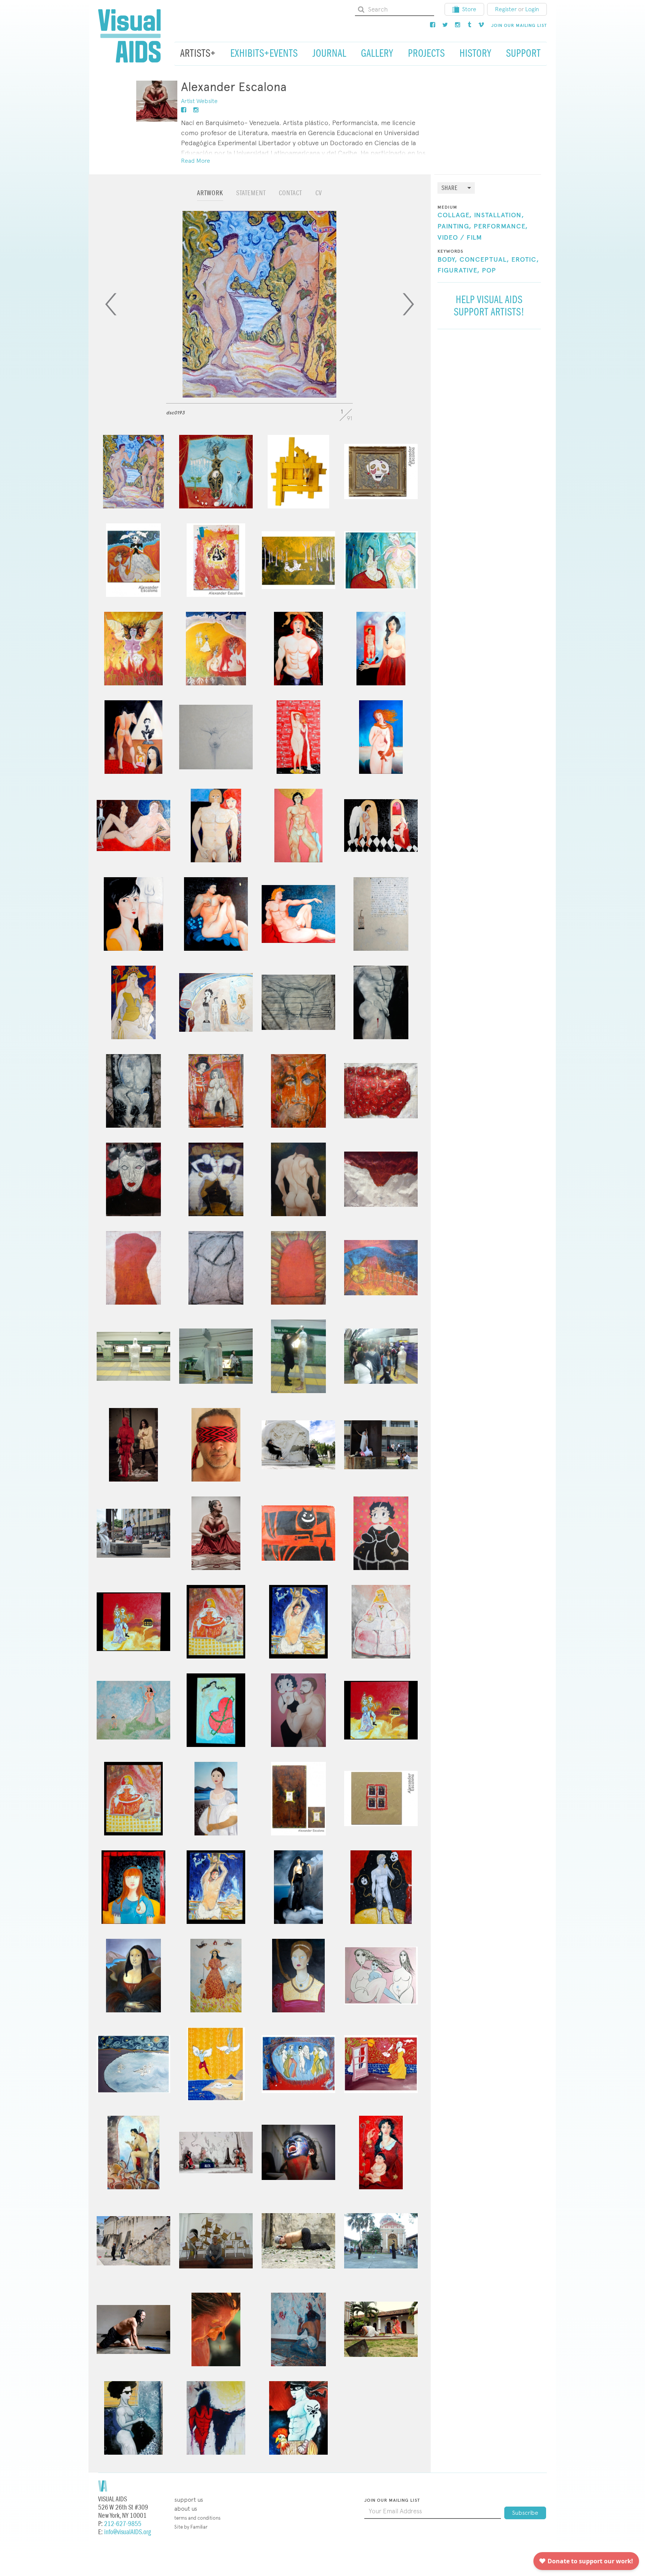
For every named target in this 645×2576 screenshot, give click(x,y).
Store (469, 9)
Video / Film (460, 238)
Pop (489, 271)
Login (532, 9)
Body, (447, 260)
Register (506, 9)
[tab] (210, 197)
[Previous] (111, 304)
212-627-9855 (123, 2524)
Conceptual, (484, 260)
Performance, (501, 227)
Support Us (189, 2500)
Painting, (454, 227)
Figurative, (459, 271)
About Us (186, 2509)
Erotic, (525, 260)
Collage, (455, 215)
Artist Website (199, 101)
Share (450, 188)
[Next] (408, 304)
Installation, (499, 215)
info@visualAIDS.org (127, 2532)
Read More (196, 161)
